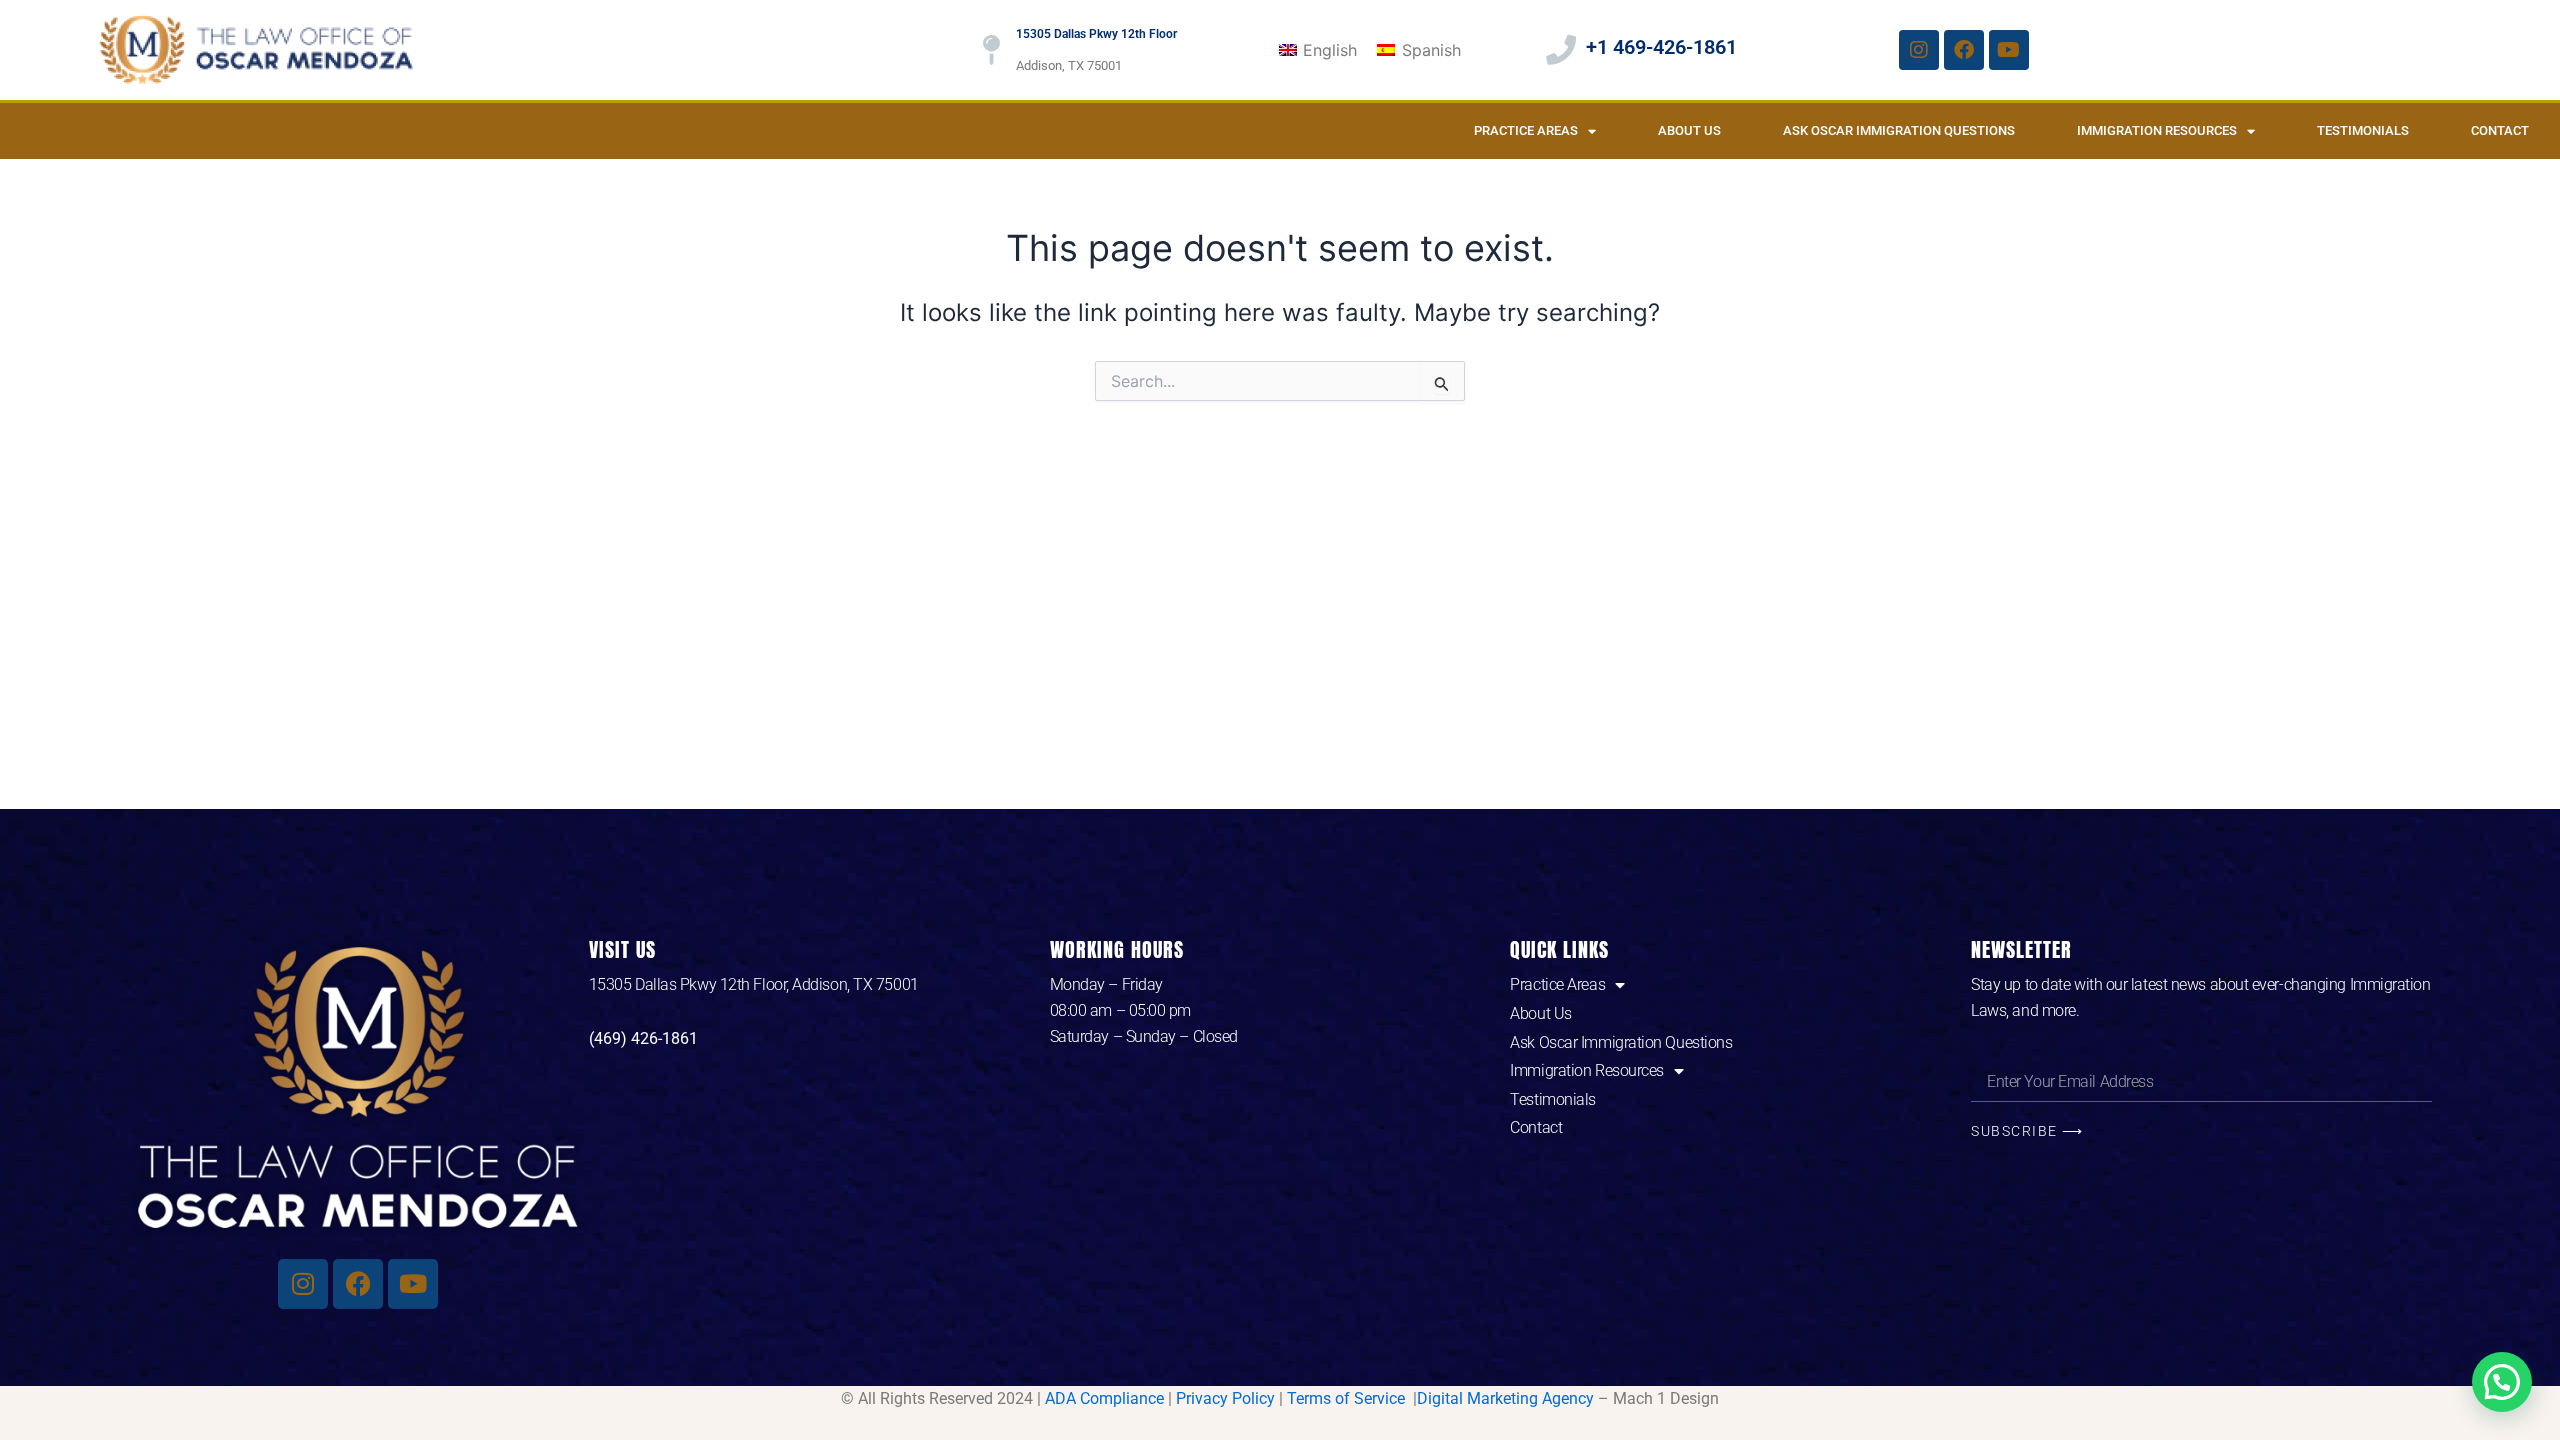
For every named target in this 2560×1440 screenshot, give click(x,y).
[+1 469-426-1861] (1561, 50)
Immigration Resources (2157, 130)
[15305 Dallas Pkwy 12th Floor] (991, 50)
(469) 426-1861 (643, 1038)
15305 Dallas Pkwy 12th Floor (1096, 34)
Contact (2500, 130)
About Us (1689, 130)
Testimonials (2363, 130)
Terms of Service (1348, 1398)
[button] (2502, 1382)
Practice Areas (1526, 130)
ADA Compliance (1104, 1398)
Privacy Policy (1225, 1398)
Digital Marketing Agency (1505, 1398)
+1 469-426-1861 (1661, 47)
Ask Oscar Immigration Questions (1899, 130)
